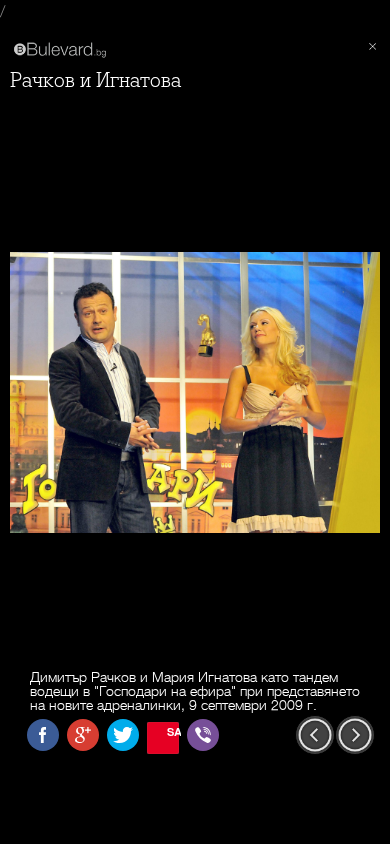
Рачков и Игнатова (95, 80)
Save (173, 731)
